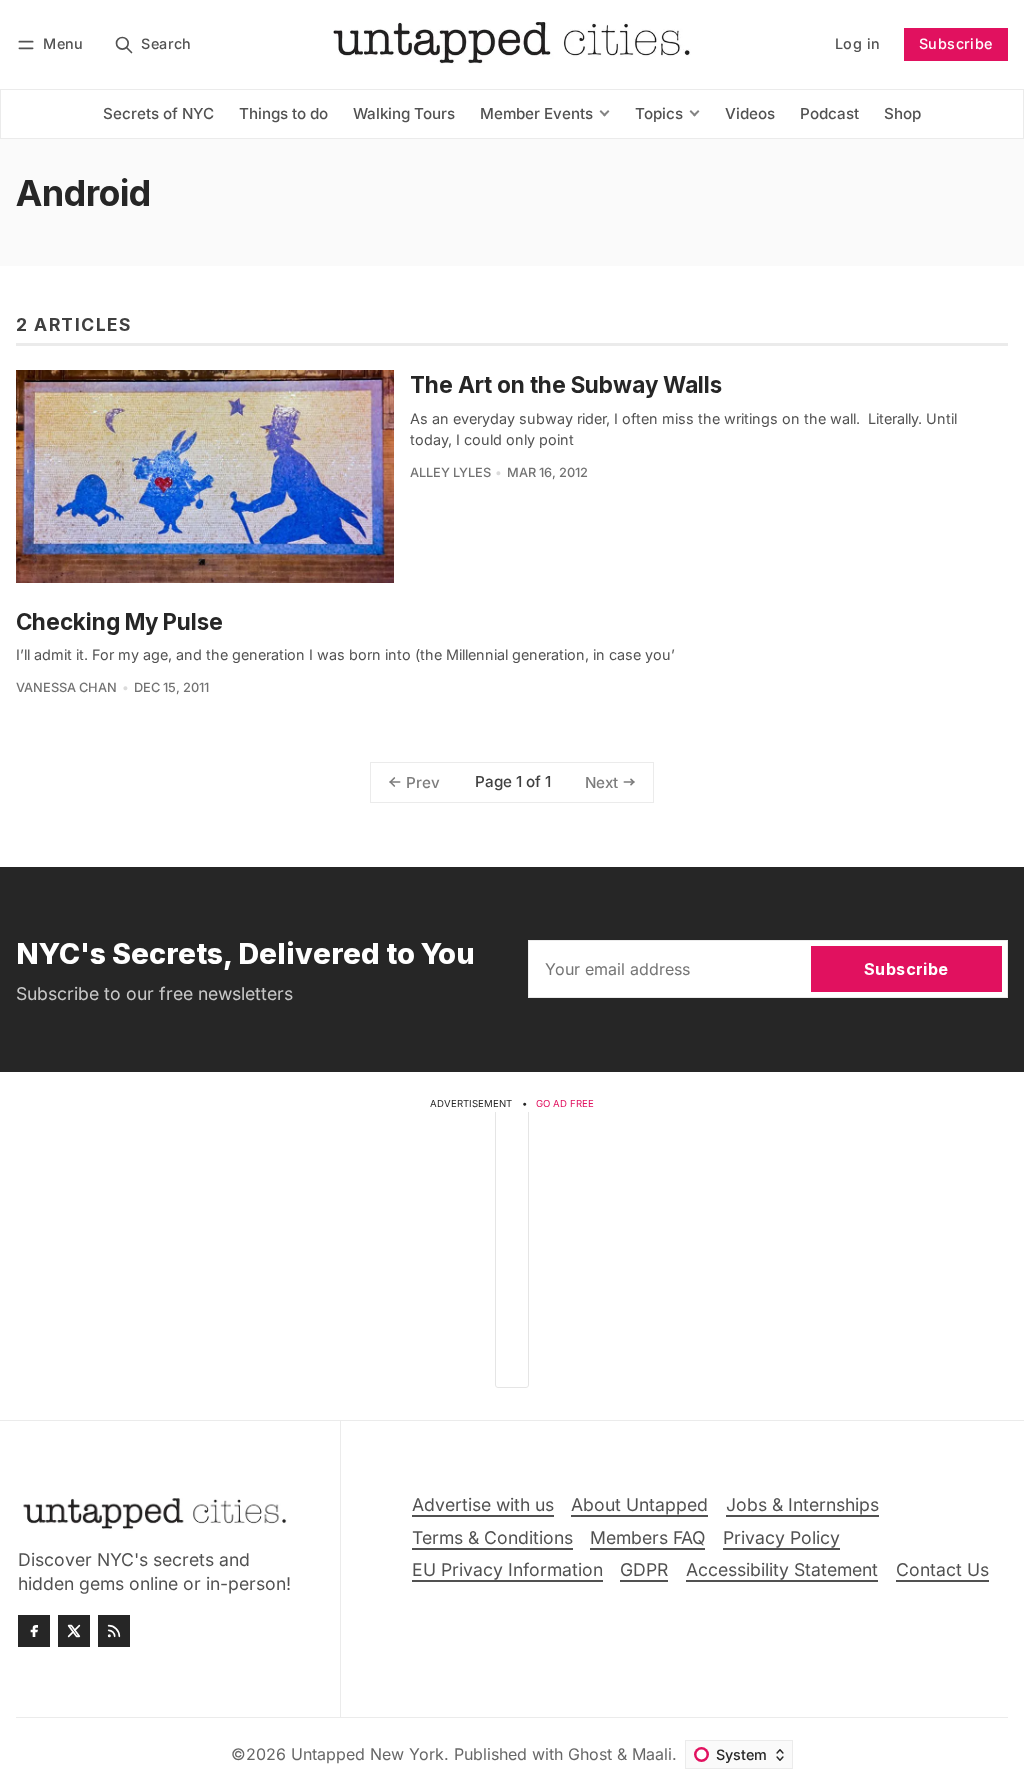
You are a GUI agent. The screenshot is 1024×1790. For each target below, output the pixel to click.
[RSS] (114, 1631)
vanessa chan (66, 687)
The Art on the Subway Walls (566, 384)
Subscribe (956, 43)
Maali (652, 1754)
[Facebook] (34, 1631)
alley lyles (450, 472)
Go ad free (565, 1103)
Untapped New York (367, 1754)
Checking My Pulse (119, 621)
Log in (857, 43)
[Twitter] (74, 1631)
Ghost (590, 1754)
